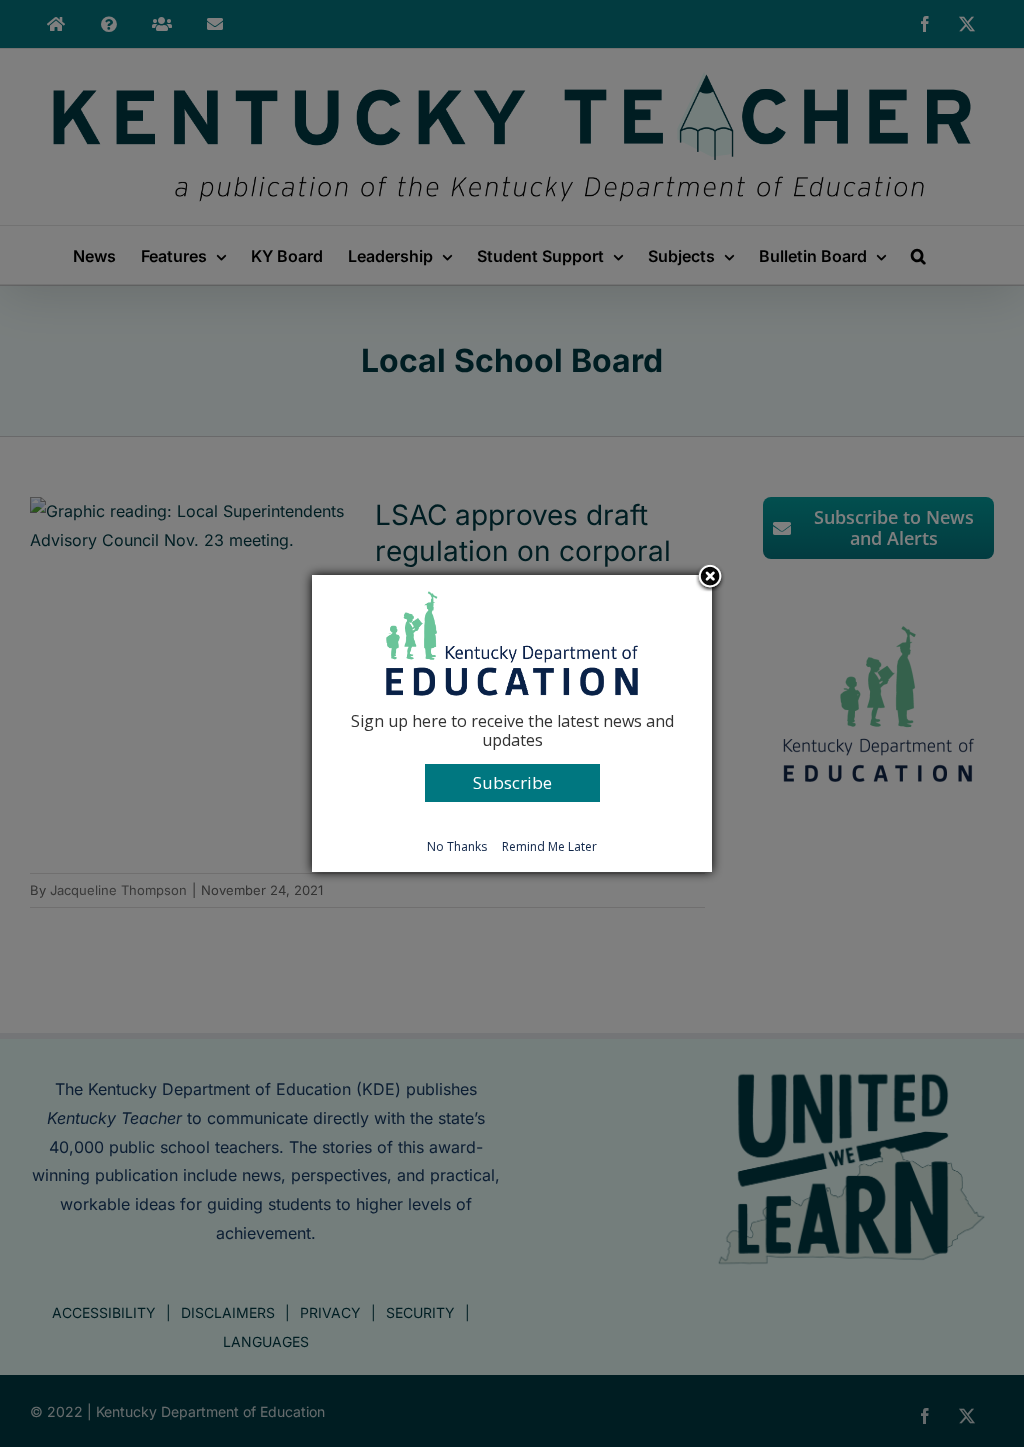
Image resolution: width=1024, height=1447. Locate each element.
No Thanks (457, 846)
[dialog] (512, 723)
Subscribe (512, 782)
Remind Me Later (549, 846)
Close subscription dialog (710, 578)
